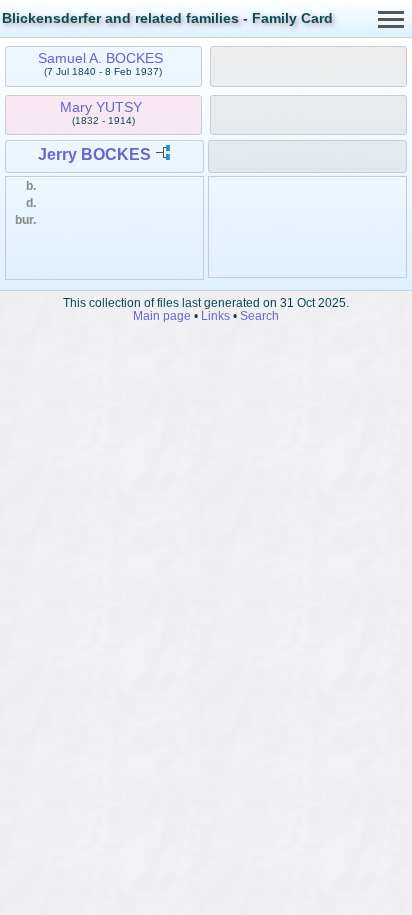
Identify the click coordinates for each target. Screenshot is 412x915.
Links (215, 315)
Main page (162, 315)
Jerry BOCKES (94, 154)
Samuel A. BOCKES (100, 58)
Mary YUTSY (101, 107)
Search (259, 315)
